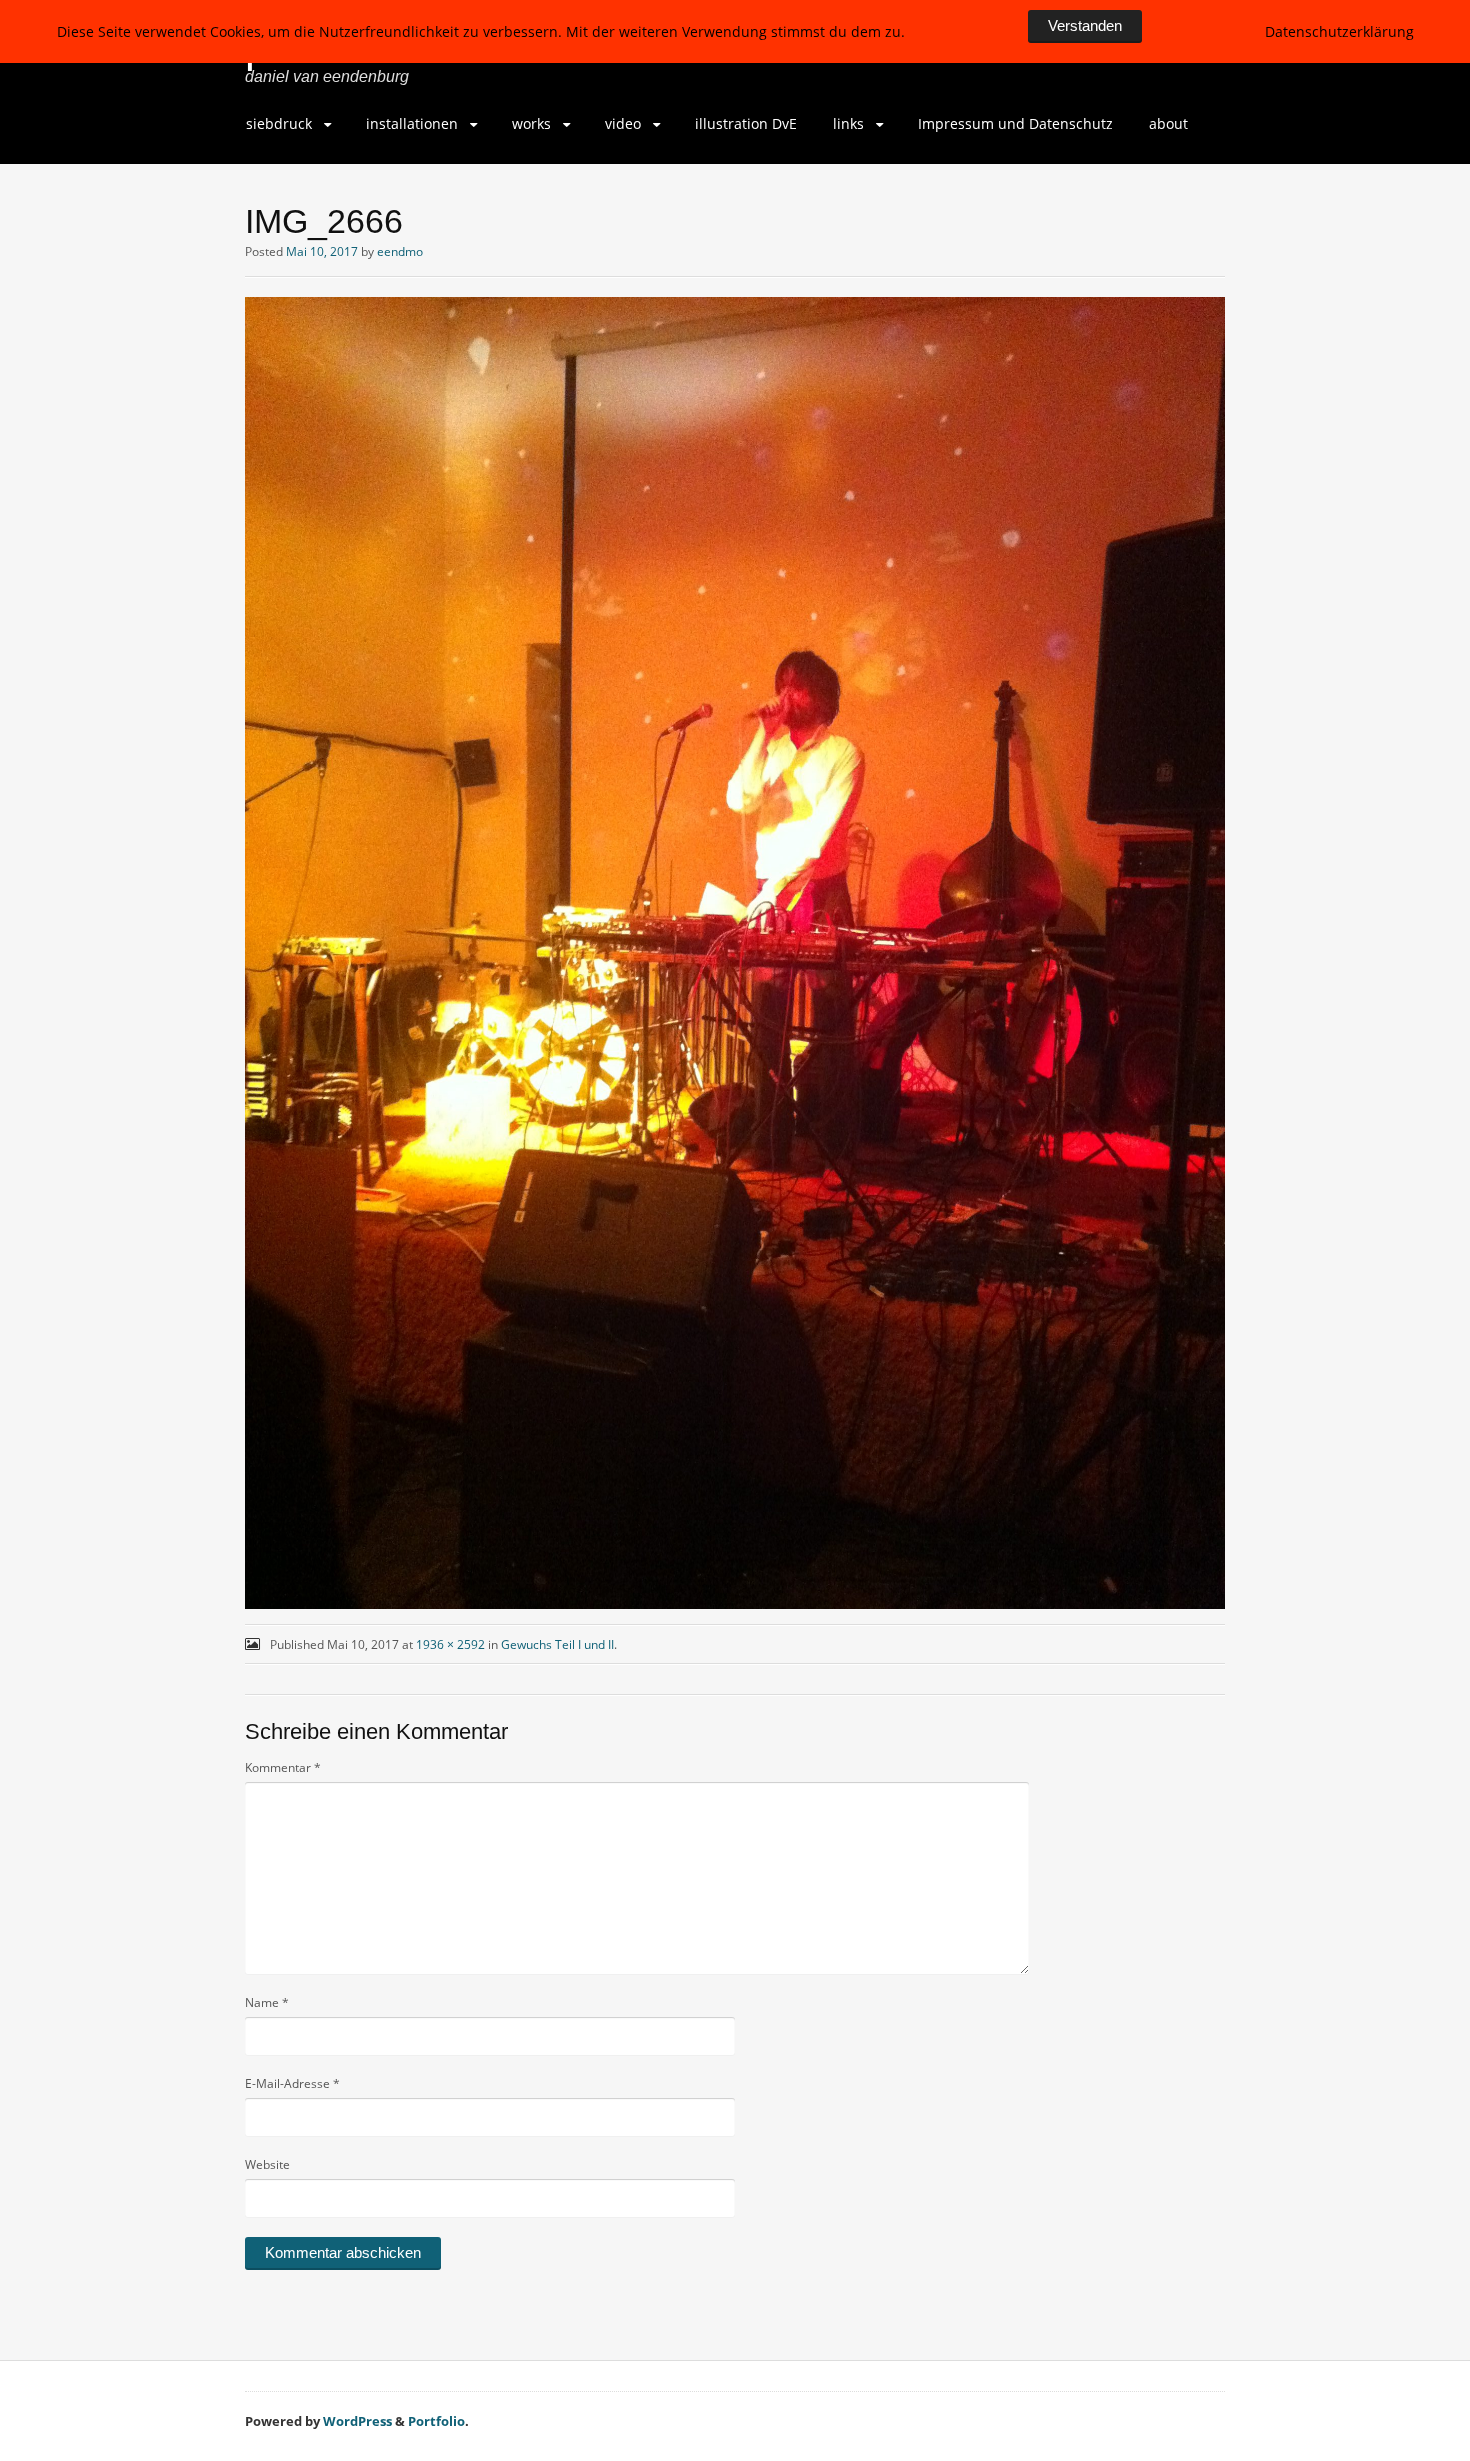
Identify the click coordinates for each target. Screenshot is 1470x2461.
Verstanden (1085, 25)
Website (267, 2164)
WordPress (357, 2421)
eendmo (400, 251)
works (531, 123)
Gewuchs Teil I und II (557, 1644)
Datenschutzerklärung (1339, 31)
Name (267, 2002)
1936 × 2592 (450, 1644)
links (848, 123)
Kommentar (283, 1767)
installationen (412, 123)
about (1168, 123)
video (623, 123)
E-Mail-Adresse (292, 2083)
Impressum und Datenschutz (1015, 123)
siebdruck (279, 123)
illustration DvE (746, 123)
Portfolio (436, 2421)
